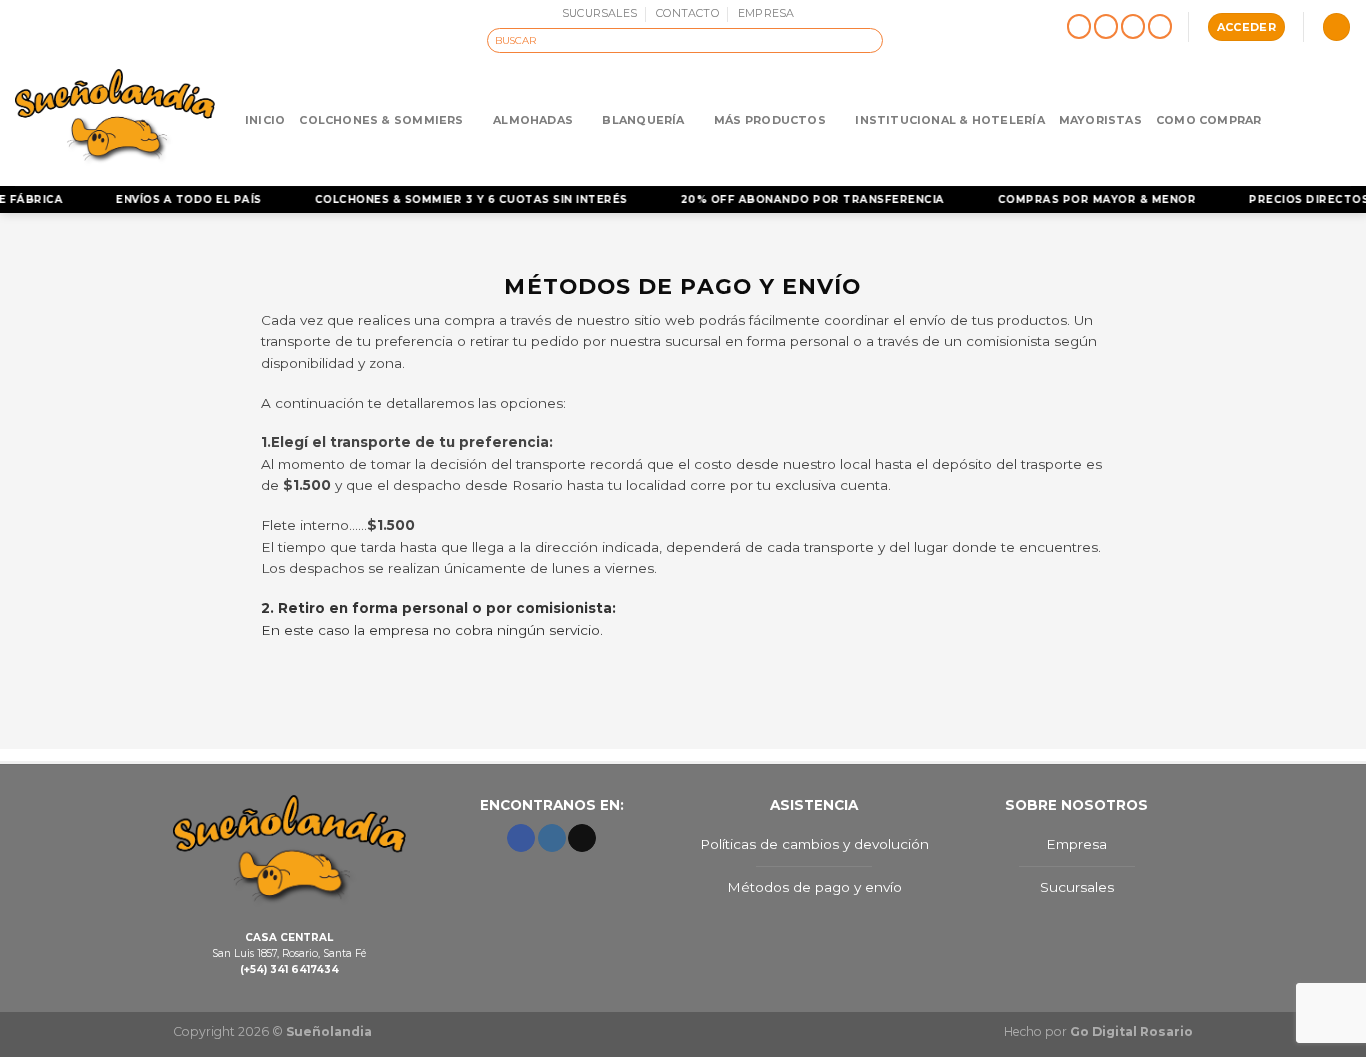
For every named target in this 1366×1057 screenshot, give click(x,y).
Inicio (265, 120)
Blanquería (643, 120)
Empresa (1076, 844)
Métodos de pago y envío (814, 887)
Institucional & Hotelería (949, 120)
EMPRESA (766, 13)
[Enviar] (869, 40)
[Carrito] (1336, 27)
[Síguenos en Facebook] (1079, 27)
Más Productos (770, 120)
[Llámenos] (1160, 27)
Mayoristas (1100, 120)
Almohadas (533, 120)
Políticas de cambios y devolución (814, 844)
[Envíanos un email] (1133, 27)
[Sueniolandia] (115, 119)
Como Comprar (1209, 120)
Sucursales (1077, 887)
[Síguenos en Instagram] (1106, 27)
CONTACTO (687, 13)
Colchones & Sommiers (381, 120)
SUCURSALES (599, 13)
